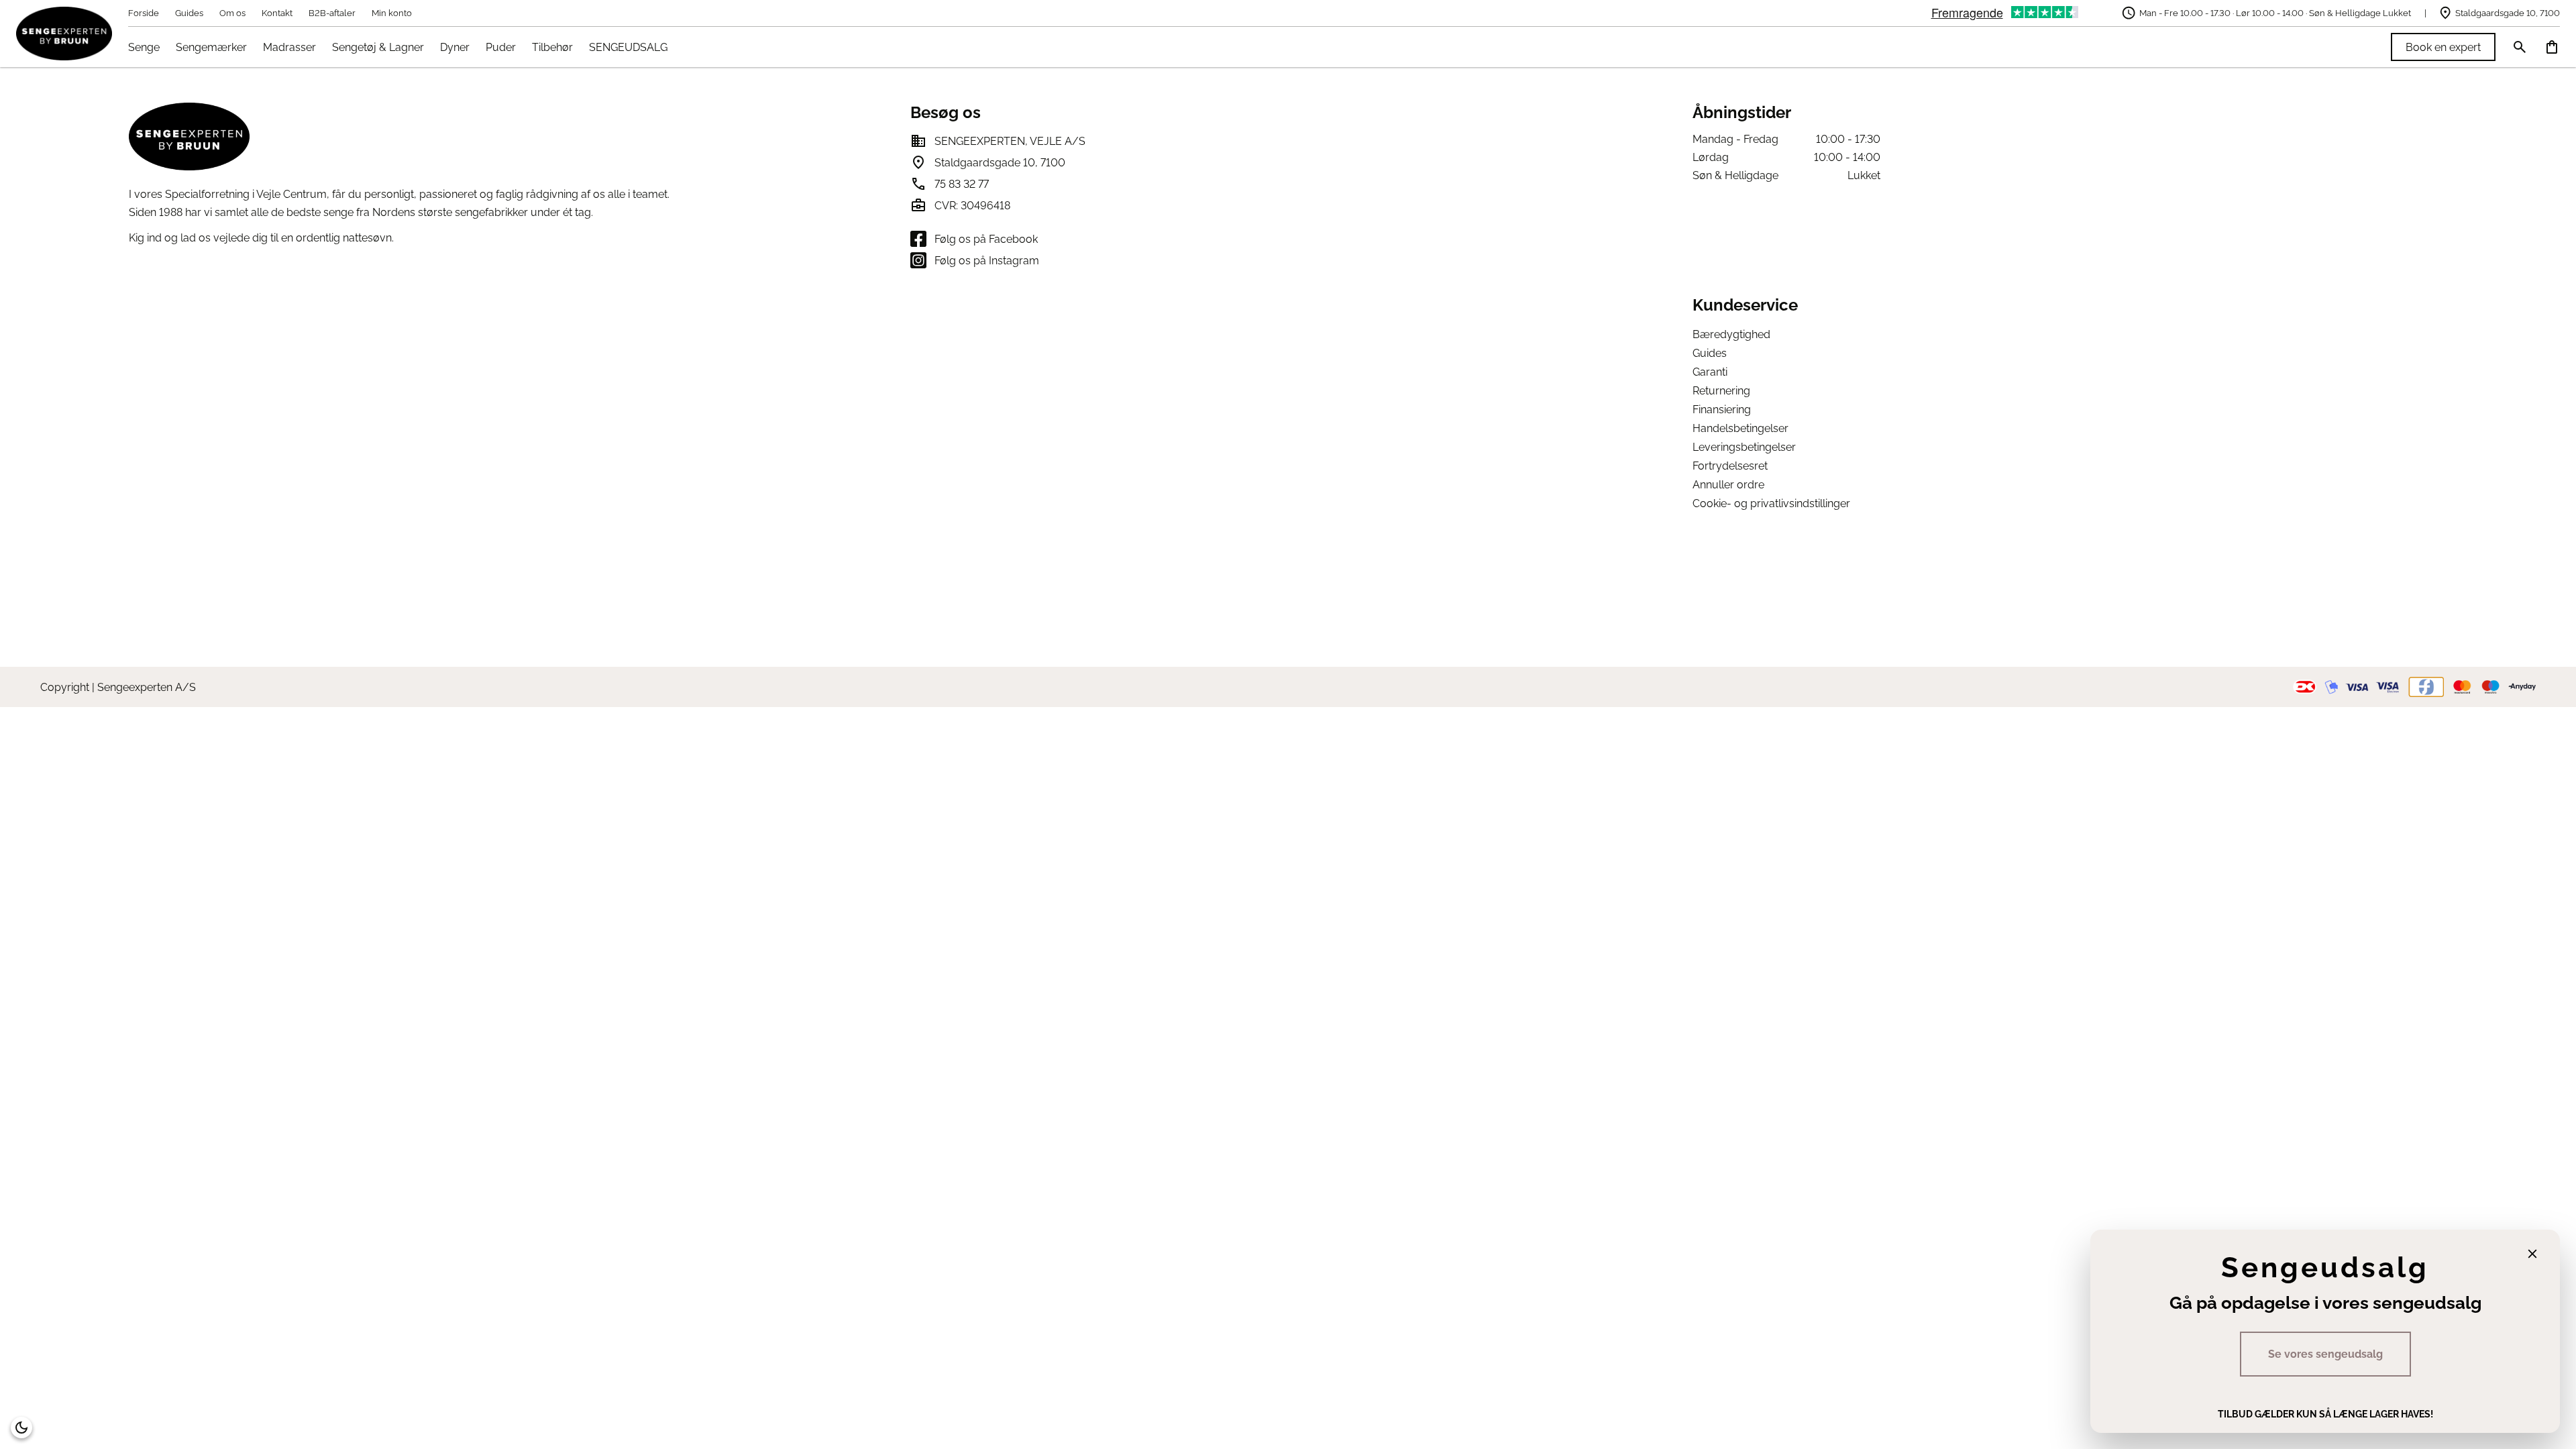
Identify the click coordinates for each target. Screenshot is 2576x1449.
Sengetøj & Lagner (378, 47)
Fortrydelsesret (1730, 466)
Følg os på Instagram (987, 261)
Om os (232, 13)
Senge (144, 47)
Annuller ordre (1728, 485)
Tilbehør (552, 47)
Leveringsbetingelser (1744, 447)
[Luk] (2532, 1254)
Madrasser (289, 47)
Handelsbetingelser (1740, 428)
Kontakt (277, 13)
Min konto (392, 13)
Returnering (1721, 391)
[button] (21, 1428)
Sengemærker (211, 47)
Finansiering (1722, 410)
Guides (189, 13)
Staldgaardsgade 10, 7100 (2508, 13)
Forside (144, 13)
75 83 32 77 (962, 184)
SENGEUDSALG (628, 47)
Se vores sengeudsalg (2325, 1354)
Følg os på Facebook (986, 239)
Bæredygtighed (1731, 334)
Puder (501, 47)
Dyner (455, 47)
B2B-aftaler (332, 13)
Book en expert (2443, 47)
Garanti (1710, 372)
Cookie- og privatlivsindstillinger (1771, 503)
